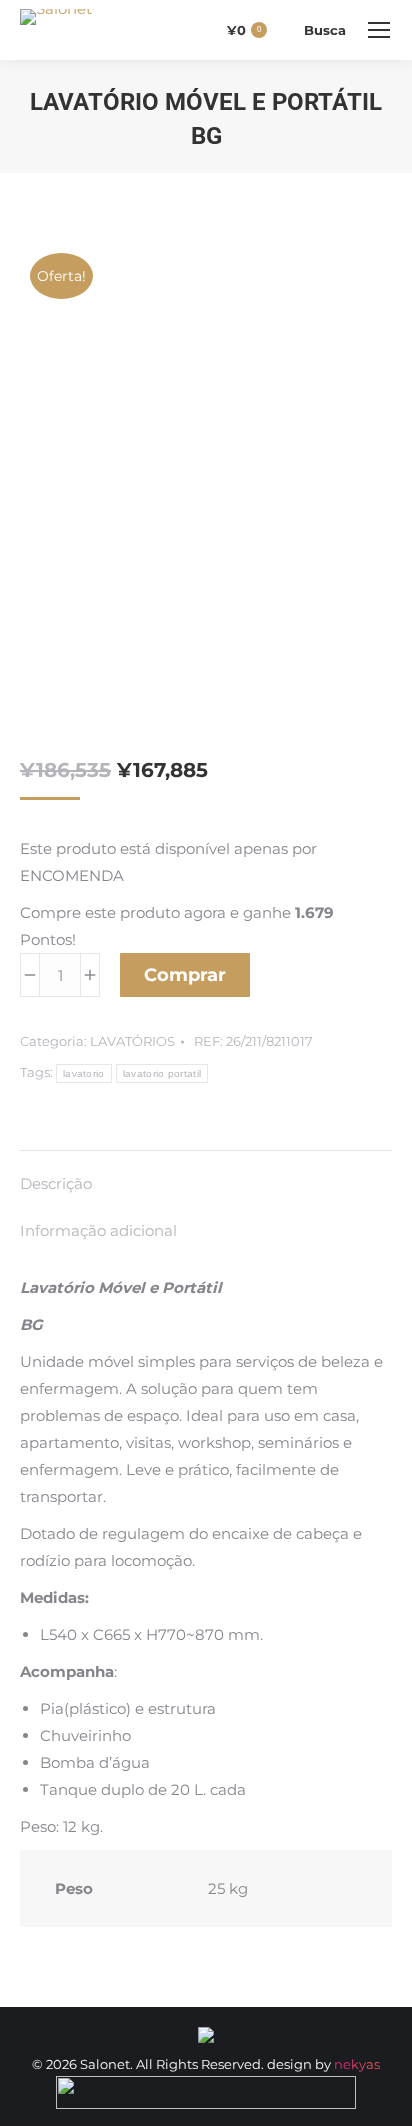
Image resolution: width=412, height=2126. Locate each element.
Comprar (185, 975)
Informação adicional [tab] (98, 1230)
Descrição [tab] (56, 1183)
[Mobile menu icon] (379, 30)
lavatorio (84, 1073)
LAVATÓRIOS (132, 1041)
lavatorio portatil (162, 1073)
